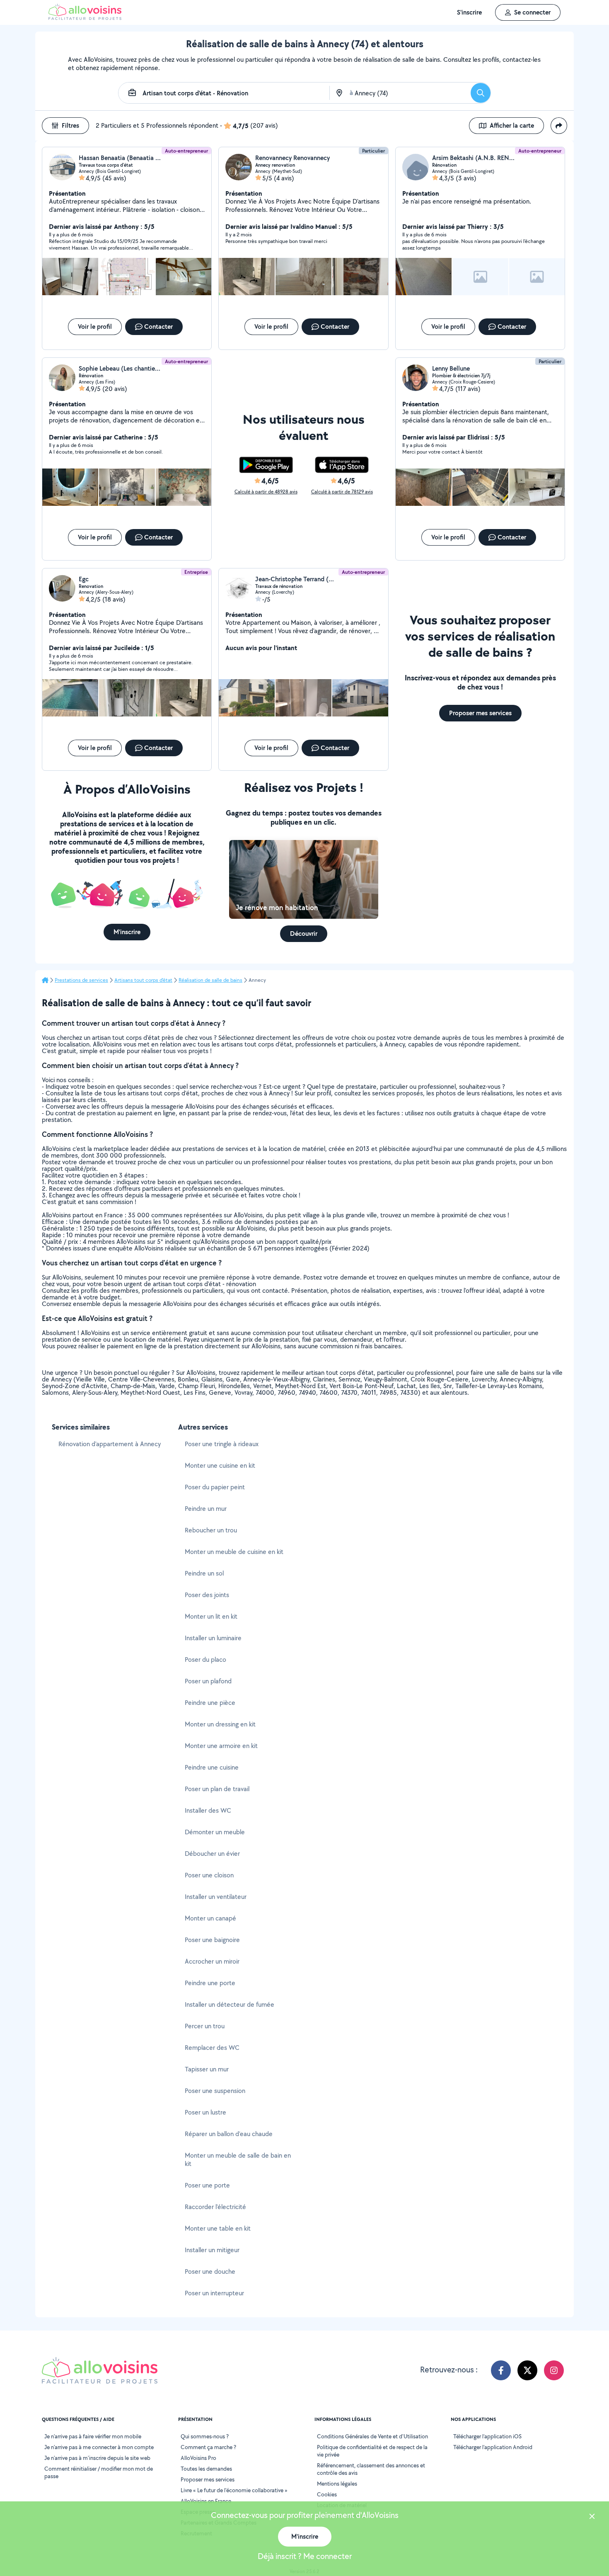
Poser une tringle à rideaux (222, 1444)
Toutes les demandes (206, 2469)
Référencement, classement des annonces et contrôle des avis (371, 2469)
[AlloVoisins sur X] (527, 2370)
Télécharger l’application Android (493, 2447)
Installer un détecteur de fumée (230, 2004)
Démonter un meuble (215, 1832)
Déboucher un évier (212, 1854)
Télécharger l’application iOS (487, 2436)
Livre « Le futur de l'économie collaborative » (234, 2490)
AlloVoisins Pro (198, 2458)
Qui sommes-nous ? (205, 2436)
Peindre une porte (210, 1983)
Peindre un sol (204, 1573)
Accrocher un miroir (212, 1961)
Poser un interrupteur (214, 2293)
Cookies (327, 2494)
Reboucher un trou (211, 1530)
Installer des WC (208, 1810)
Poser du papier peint (215, 1487)
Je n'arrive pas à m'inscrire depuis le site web (97, 2458)
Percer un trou (205, 2026)
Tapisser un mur (207, 2069)
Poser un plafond (208, 1681)
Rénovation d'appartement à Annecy (110, 1444)
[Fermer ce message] (592, 2517)
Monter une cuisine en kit (220, 1465)
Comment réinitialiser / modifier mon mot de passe (99, 2472)
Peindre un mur (206, 1509)
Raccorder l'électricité (215, 2207)
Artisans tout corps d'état (143, 980)
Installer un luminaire (213, 1638)
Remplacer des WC (212, 2048)
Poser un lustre (205, 2112)
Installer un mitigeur (212, 2250)
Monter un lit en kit (211, 1616)
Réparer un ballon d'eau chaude (229, 2134)
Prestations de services (81, 980)
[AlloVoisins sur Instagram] (554, 2370)
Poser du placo (205, 1659)
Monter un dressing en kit (220, 1724)
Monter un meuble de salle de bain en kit (238, 2160)
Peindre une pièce (210, 1703)
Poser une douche (210, 2271)
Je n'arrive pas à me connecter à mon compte (99, 2447)
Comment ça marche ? (208, 2447)
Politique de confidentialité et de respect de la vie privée (372, 2451)
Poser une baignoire (212, 1940)
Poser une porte (207, 2185)
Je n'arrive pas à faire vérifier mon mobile (93, 2436)
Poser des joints (207, 1595)
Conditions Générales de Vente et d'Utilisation (372, 2436)
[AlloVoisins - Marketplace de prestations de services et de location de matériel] (85, 18)
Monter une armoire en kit (221, 1746)
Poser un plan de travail (217, 1789)
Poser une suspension (215, 2091)
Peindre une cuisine (212, 1767)
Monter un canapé (210, 1918)
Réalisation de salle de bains (210, 980)
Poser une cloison (209, 1875)
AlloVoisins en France (206, 2501)
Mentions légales (337, 2484)
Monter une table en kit (218, 2228)
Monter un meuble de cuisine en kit (234, 1552)
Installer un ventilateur (216, 1897)
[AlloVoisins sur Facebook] (501, 2370)
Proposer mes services (208, 2479)
